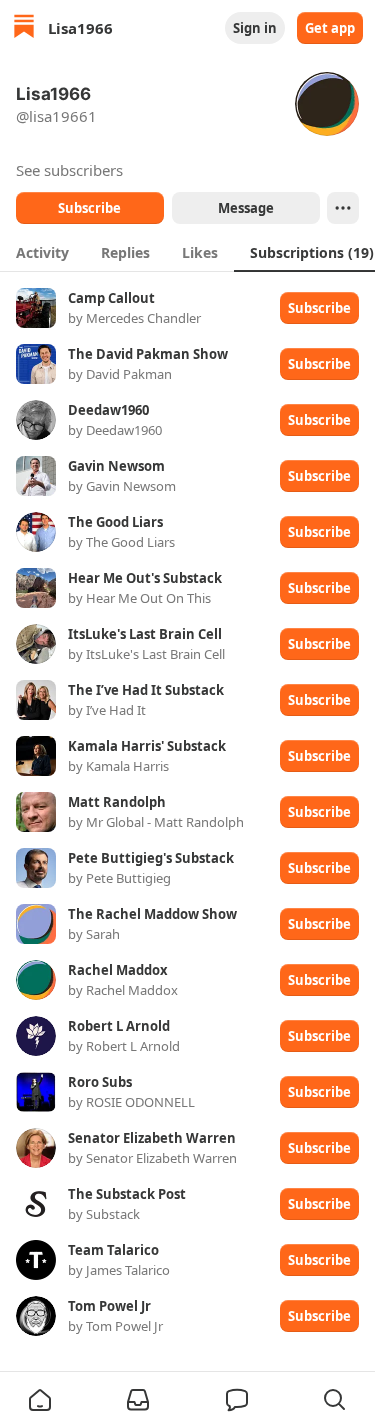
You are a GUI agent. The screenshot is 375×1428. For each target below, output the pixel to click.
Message (245, 208)
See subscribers (69, 170)
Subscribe (89, 208)
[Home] (24, 28)
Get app (330, 28)
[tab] (42, 252)
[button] (40, 1400)
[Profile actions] (343, 208)
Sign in (255, 28)
